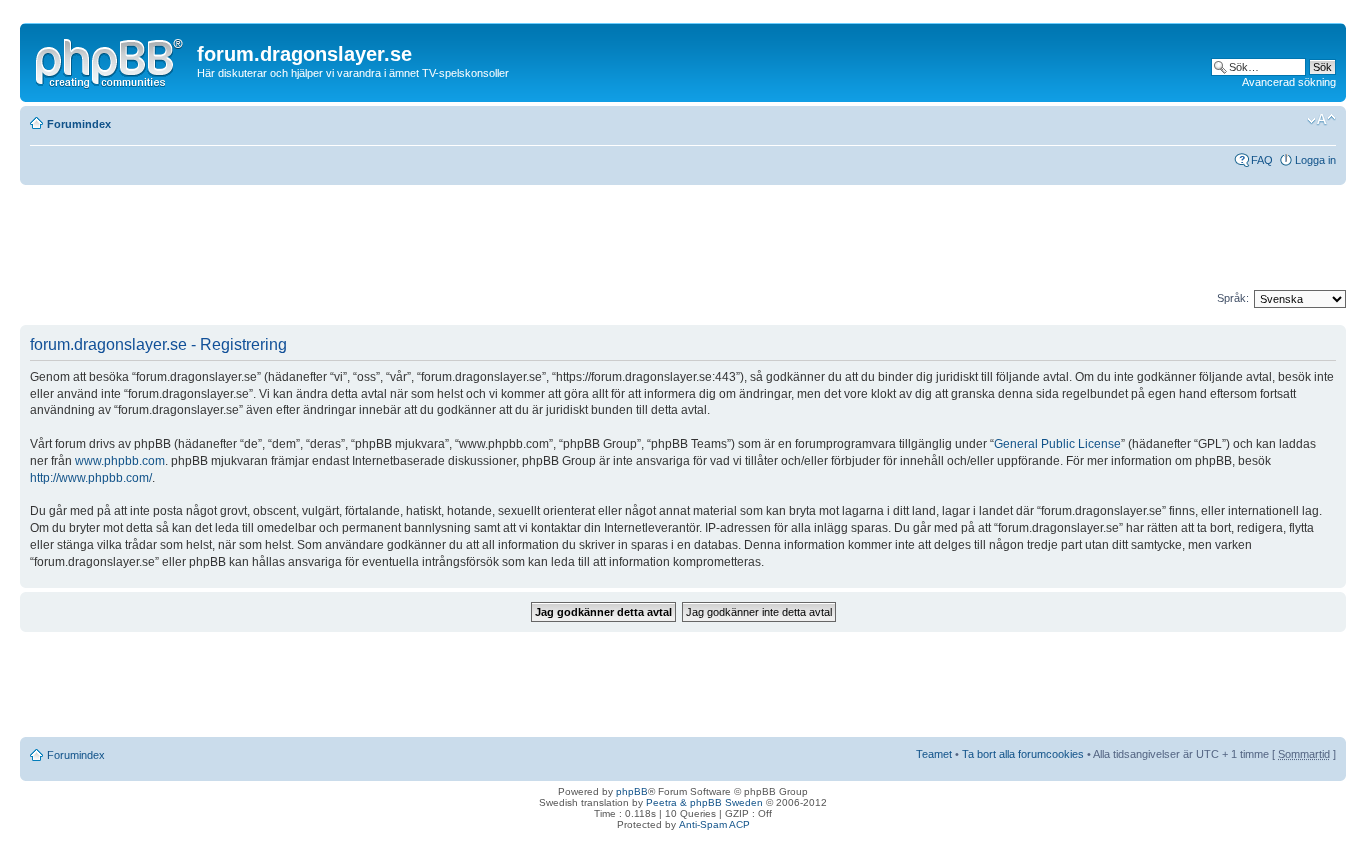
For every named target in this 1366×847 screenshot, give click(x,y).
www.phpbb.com (120, 461)
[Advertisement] (384, 245)
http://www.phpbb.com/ (91, 478)
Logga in (1315, 160)
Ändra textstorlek (1321, 120)
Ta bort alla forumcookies (1023, 754)
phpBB (632, 791)
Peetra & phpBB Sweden (704, 802)
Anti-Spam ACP (714, 824)
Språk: (1233, 298)
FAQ (1262, 160)
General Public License (1057, 444)
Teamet (934, 754)
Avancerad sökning (1289, 82)
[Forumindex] (111, 59)
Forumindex (79, 124)
